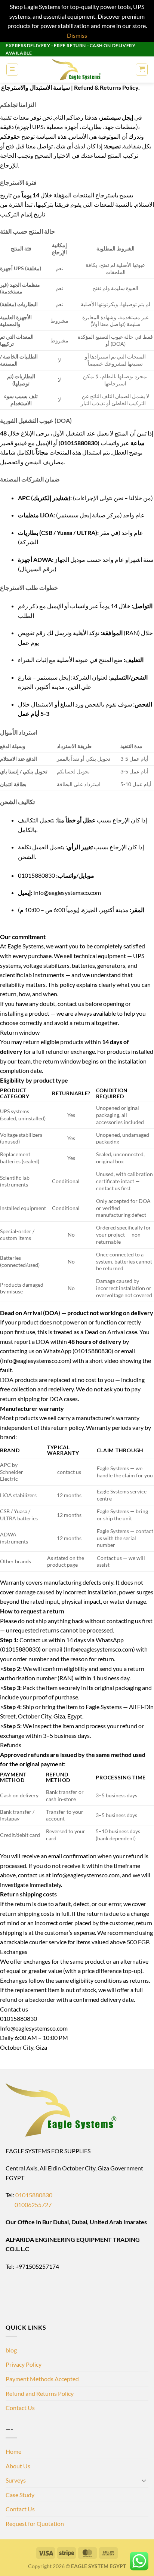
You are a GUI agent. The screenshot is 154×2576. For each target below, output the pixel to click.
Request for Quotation (35, 2523)
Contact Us (20, 2408)
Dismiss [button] (77, 35)
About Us (18, 2466)
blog (11, 2350)
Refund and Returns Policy (40, 2393)
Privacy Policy (24, 2364)
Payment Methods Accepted (42, 2379)
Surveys (16, 2480)
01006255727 (29, 2205)
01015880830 (34, 2195)
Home (13, 2451)
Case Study (20, 2495)
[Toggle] (144, 2480)
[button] (12, 70)
